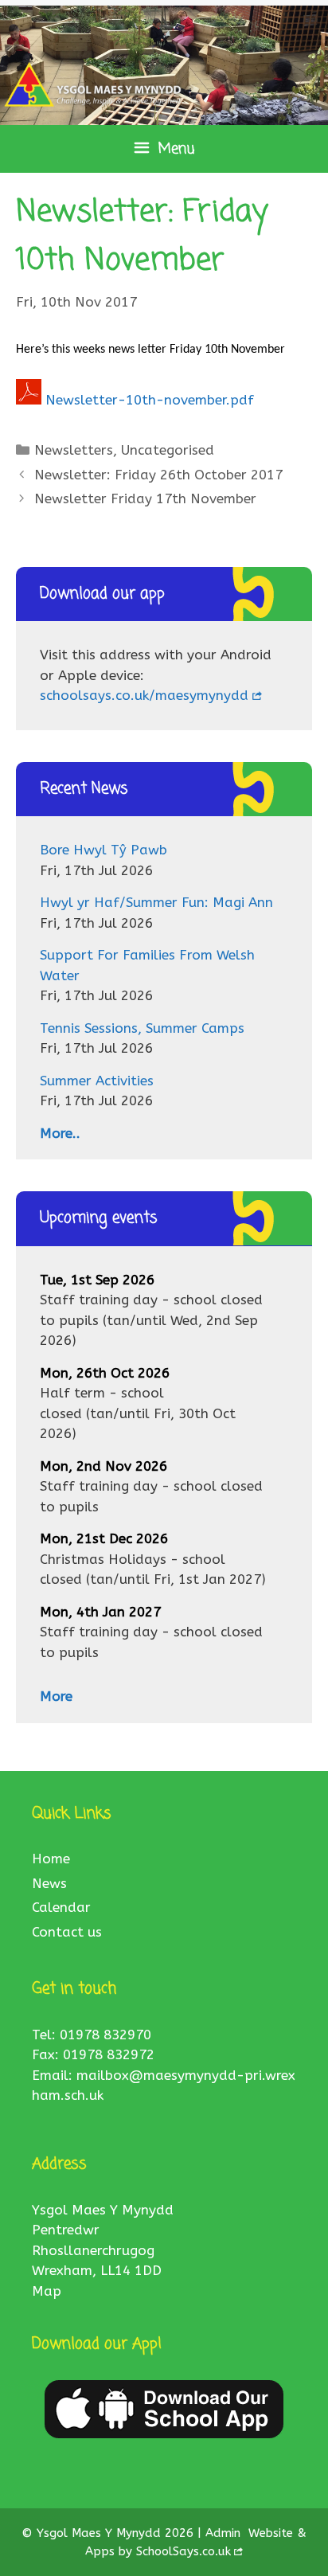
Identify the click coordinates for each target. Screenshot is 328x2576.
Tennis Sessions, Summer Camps (142, 1028)
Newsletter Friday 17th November (145, 498)
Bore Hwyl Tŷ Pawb (103, 850)
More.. (60, 1133)
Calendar (61, 1907)
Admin (225, 2533)
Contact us (67, 1932)
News (49, 1883)
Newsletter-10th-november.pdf (150, 400)
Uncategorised (168, 450)
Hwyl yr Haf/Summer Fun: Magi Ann (156, 902)
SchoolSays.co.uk (184, 2551)
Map (47, 2291)
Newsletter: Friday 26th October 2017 (158, 475)
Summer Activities (97, 1081)
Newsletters (74, 450)
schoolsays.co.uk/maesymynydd (144, 695)
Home (51, 1859)
